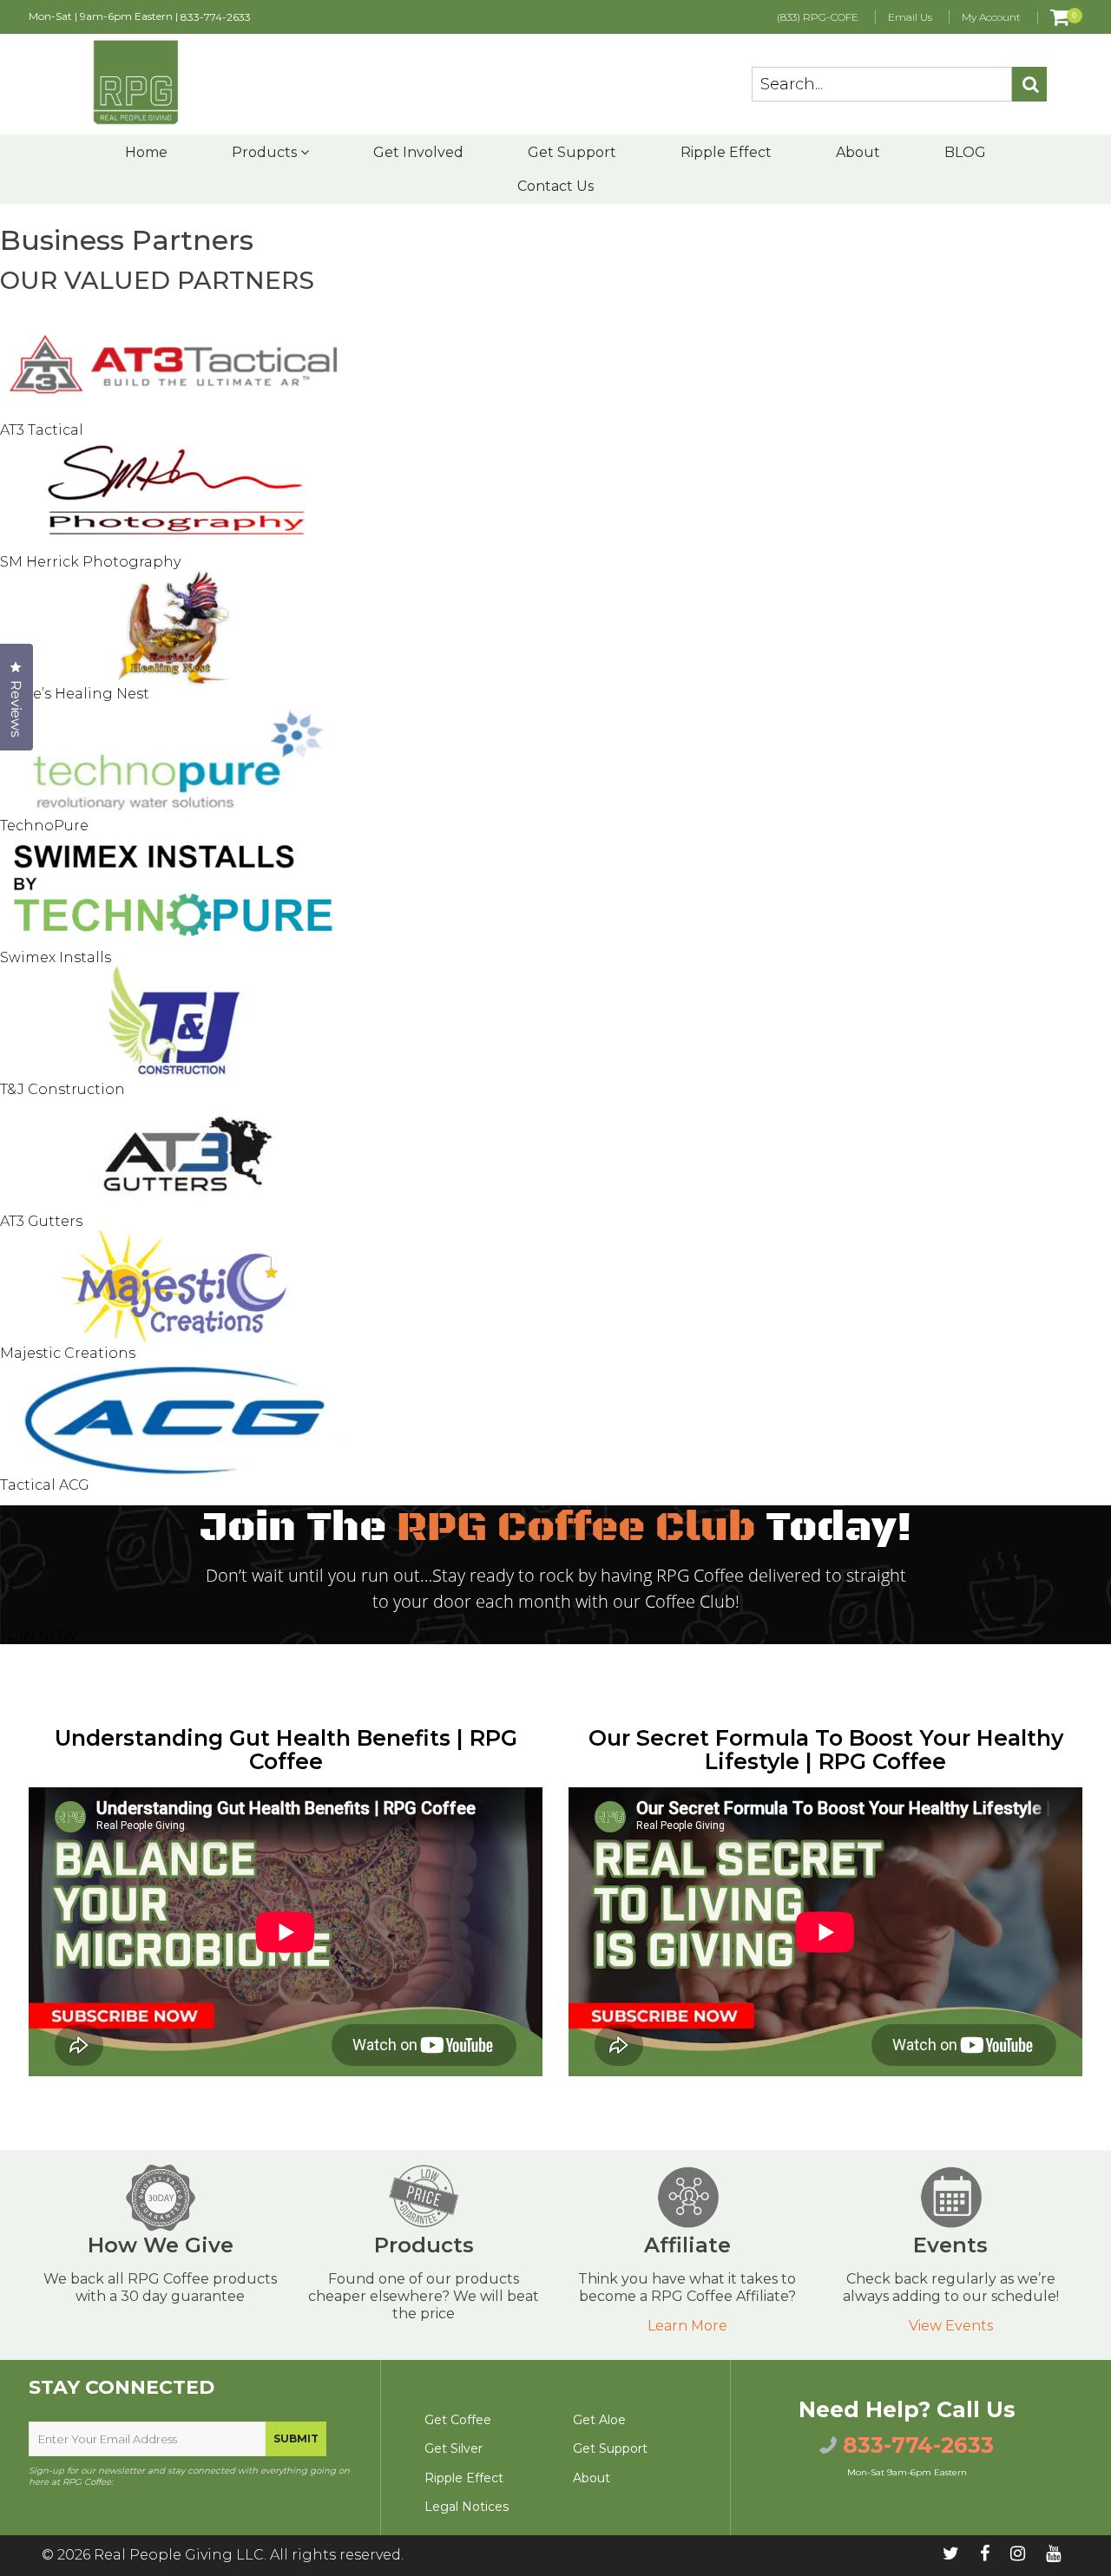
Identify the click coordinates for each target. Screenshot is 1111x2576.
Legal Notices (467, 2507)
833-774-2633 (216, 17)
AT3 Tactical (42, 430)
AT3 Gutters (41, 1221)
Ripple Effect (726, 152)
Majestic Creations (68, 1353)
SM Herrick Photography (90, 562)
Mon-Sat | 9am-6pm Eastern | (140, 16)
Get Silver (454, 2448)
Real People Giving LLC (179, 2555)
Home (146, 152)
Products (266, 152)
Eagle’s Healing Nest (75, 694)
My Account (991, 17)
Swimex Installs (56, 957)
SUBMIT (296, 2438)
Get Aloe (599, 2420)
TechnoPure (44, 826)
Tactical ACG (45, 1485)
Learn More (687, 2326)
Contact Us (555, 186)
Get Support (572, 152)
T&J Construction (62, 1089)
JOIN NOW (39, 1636)
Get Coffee (458, 2420)
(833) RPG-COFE (818, 17)
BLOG (965, 152)
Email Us (910, 17)
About (858, 152)
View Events (951, 2326)
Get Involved (418, 152)
